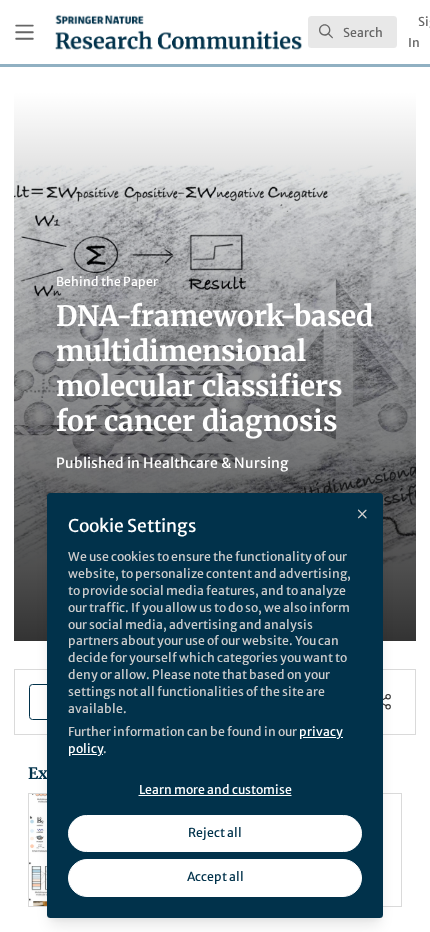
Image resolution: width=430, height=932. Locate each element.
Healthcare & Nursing (215, 463)
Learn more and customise (215, 789)
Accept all (215, 876)
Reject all (215, 832)
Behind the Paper (107, 281)
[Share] (383, 701)
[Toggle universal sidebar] (24, 32)
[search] (352, 32)
